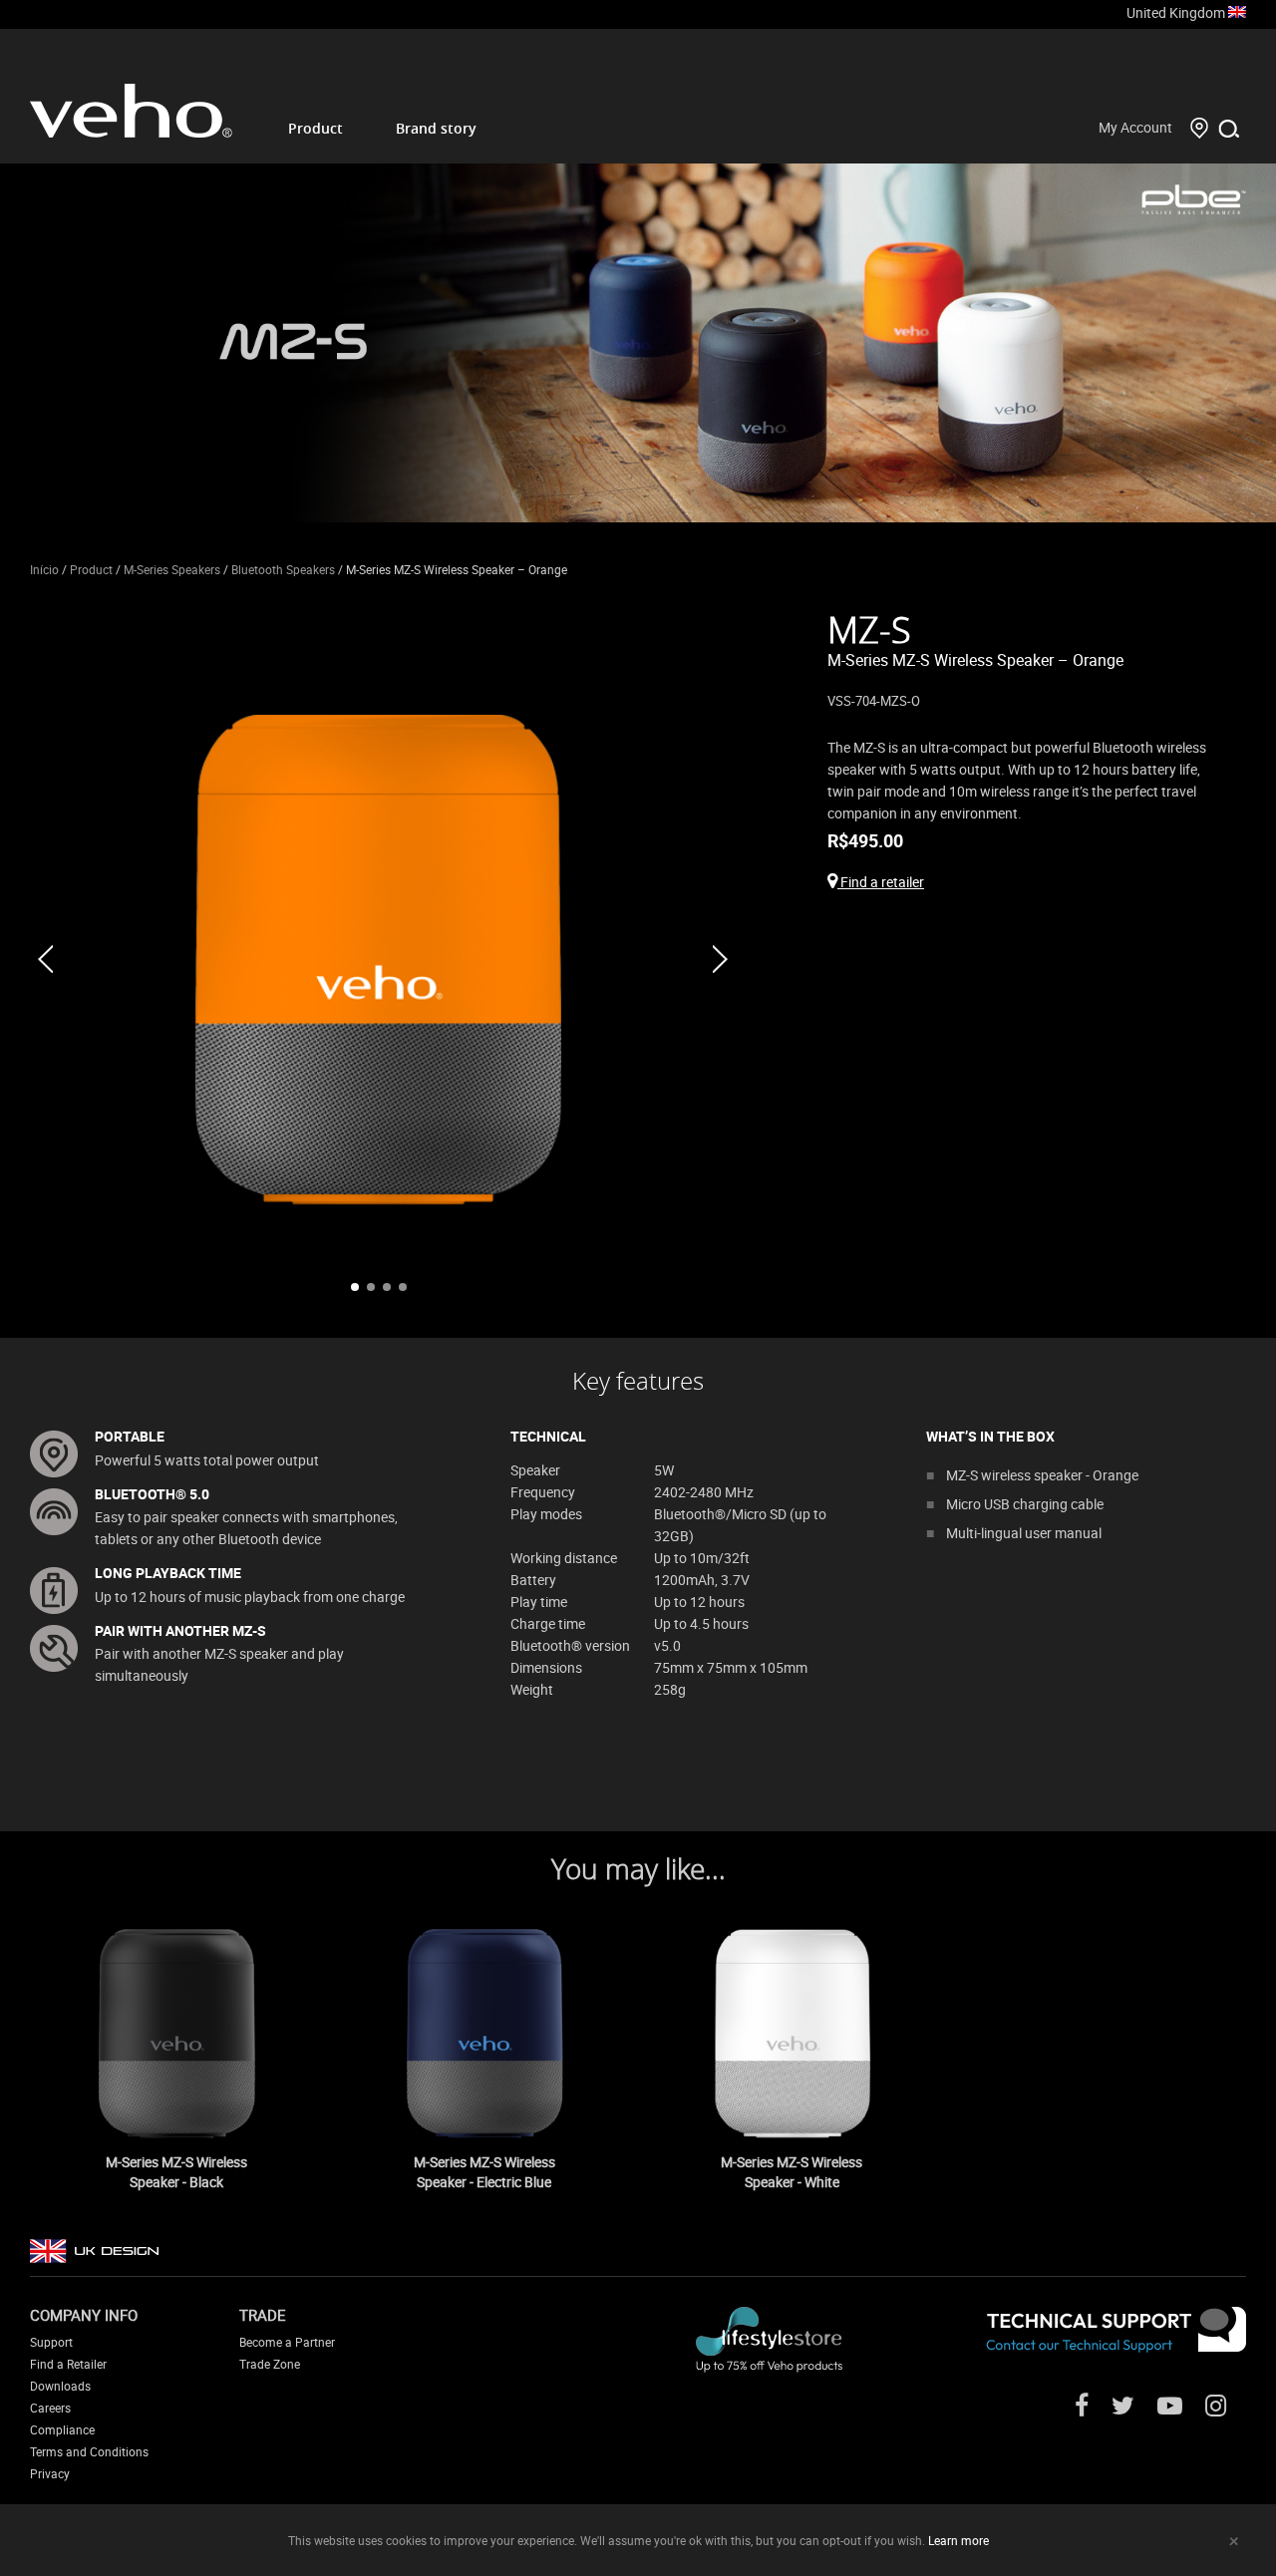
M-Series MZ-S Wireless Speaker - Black (176, 2172)
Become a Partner (287, 2342)
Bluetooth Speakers (283, 569)
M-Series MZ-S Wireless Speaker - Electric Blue (484, 2172)
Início (44, 569)
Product (316, 128)
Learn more (958, 2540)
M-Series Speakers (172, 569)
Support (51, 2342)
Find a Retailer (68, 2364)
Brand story (436, 128)
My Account (1135, 127)
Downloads (60, 2386)
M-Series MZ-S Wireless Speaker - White (792, 2172)
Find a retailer (881, 882)
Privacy (50, 2473)
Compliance (62, 2429)
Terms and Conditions (89, 2451)
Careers (50, 2408)
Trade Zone (270, 2364)
